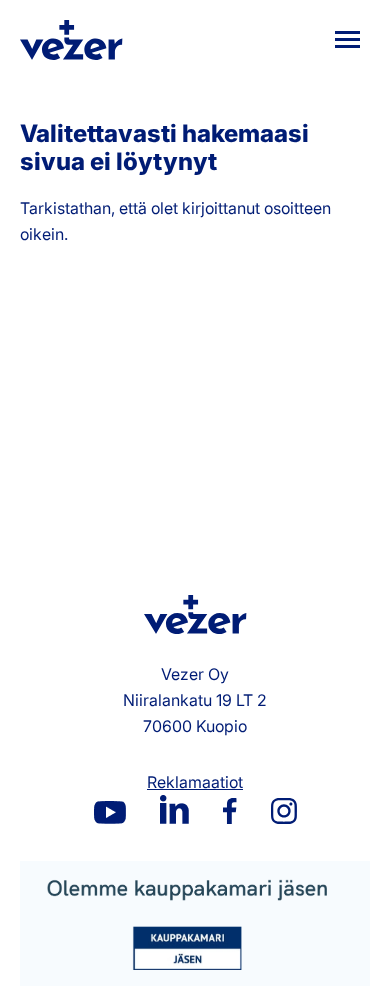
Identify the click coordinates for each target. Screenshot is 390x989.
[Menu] (347, 40)
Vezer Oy (71, 40)
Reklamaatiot (195, 782)
